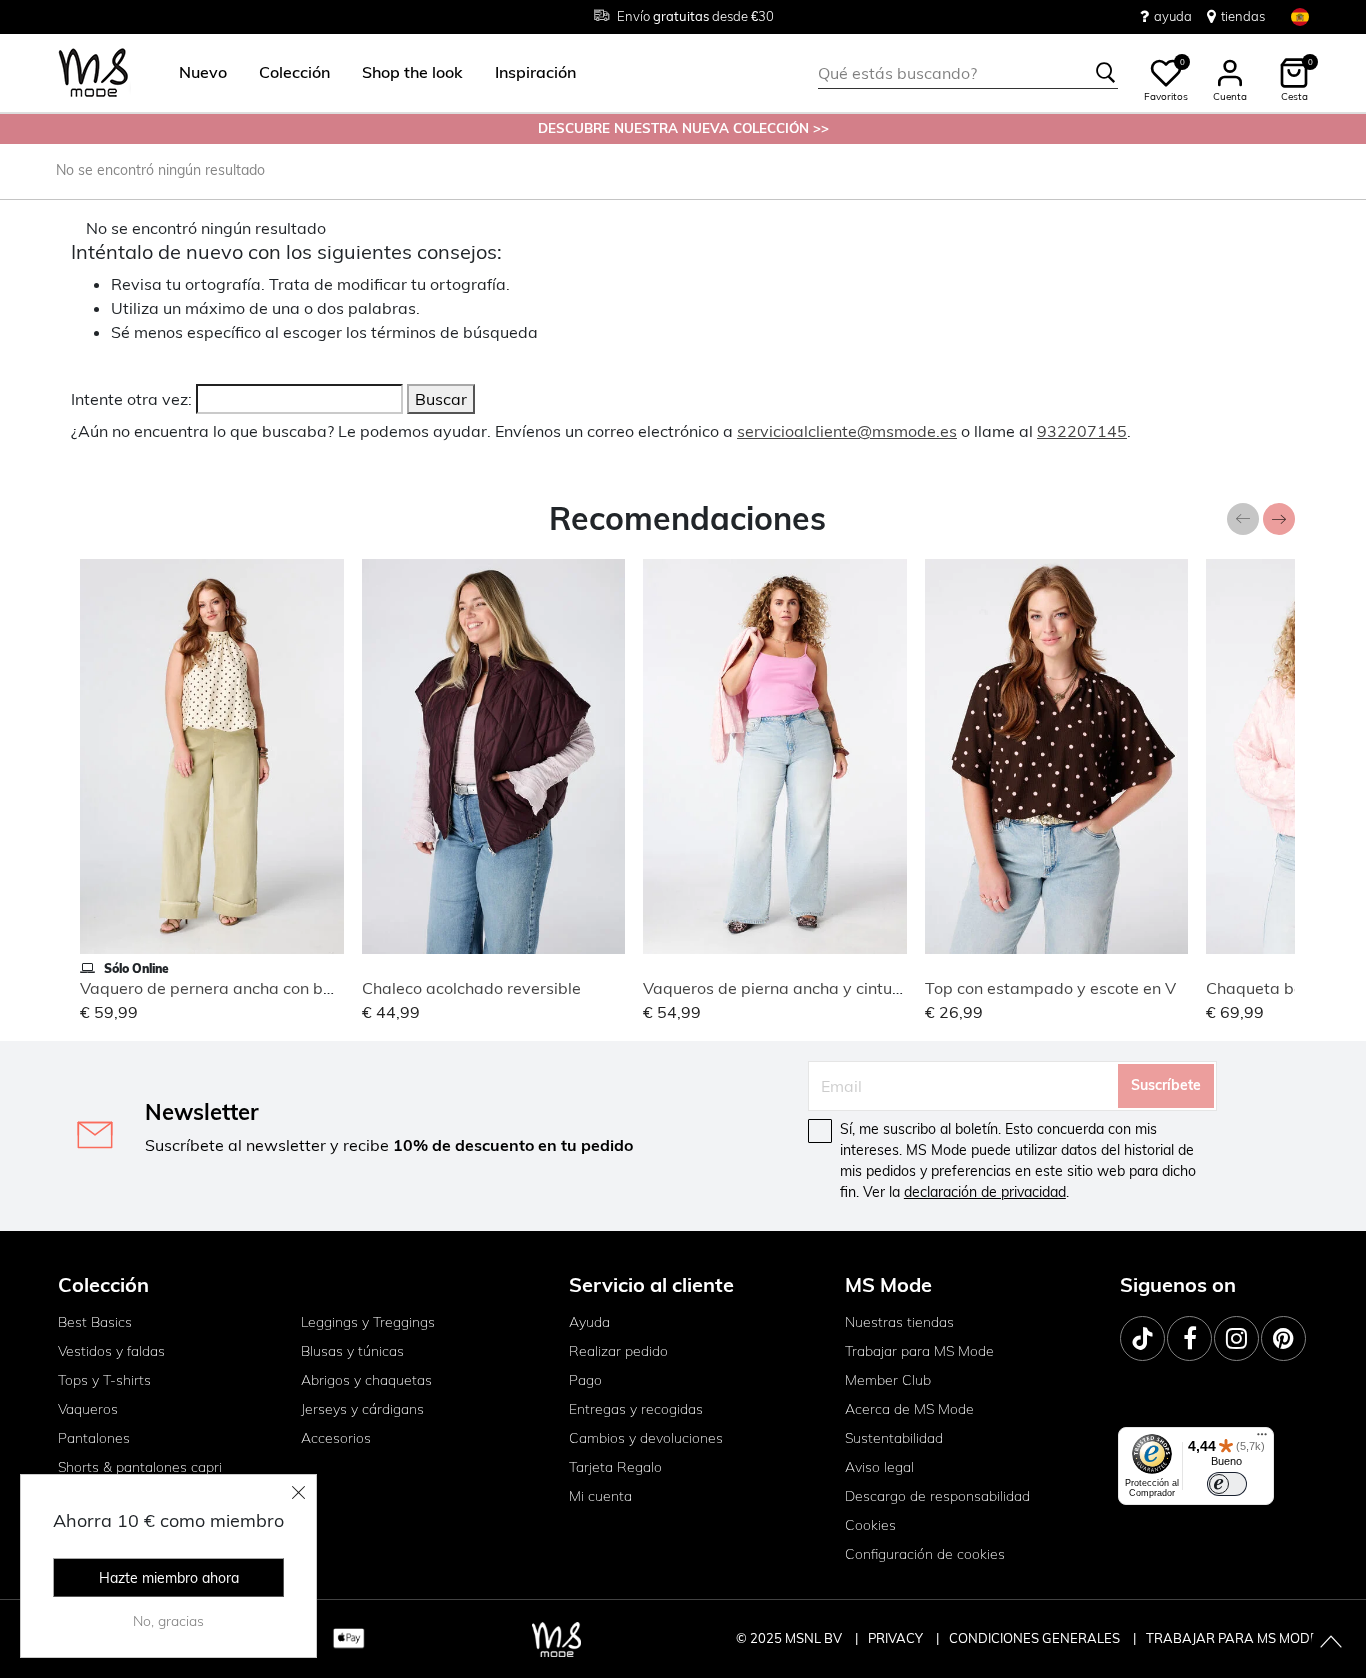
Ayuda (589, 1322)
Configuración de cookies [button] (925, 1554)
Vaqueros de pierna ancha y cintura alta (792, 988)
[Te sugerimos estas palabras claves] (1106, 73)
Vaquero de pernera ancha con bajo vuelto (238, 988)
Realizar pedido (618, 1351)
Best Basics (95, 1322)
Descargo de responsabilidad (937, 1496)
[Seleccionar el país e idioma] (1300, 16)
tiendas (1243, 16)
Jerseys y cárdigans (362, 1409)
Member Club (888, 1380)
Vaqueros (88, 1409)
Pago (585, 1380)
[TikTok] (1142, 1338)
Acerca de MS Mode (909, 1409)
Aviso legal (879, 1467)
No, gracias (168, 1621)
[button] (203, 73)
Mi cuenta (600, 1496)
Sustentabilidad (894, 1438)
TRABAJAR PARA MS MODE (1232, 1638)
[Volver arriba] (1331, 1643)
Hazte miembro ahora (169, 1578)
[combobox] (968, 73)
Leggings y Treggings (368, 1322)
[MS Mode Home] (93, 73)
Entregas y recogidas (636, 1409)
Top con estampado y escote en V (1050, 988)
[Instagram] (1236, 1338)
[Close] (299, 1492)
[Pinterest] (1283, 1338)
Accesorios (336, 1438)
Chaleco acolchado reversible (471, 988)
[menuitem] (195, 73)
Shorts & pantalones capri (140, 1467)
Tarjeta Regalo (615, 1467)
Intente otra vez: (131, 399)
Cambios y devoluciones (646, 1438)
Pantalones (94, 1438)
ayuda (1173, 16)
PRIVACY (897, 1638)
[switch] (1227, 1484)
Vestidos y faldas (111, 1351)
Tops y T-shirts (104, 1380)
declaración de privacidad (985, 1192)
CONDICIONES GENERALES (1036, 1638)
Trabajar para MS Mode (919, 1351)
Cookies (870, 1525)
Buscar (441, 399)
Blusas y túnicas (352, 1351)
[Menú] (1262, 1439)
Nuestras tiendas (899, 1322)
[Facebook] (1189, 1338)
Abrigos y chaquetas (366, 1380)
